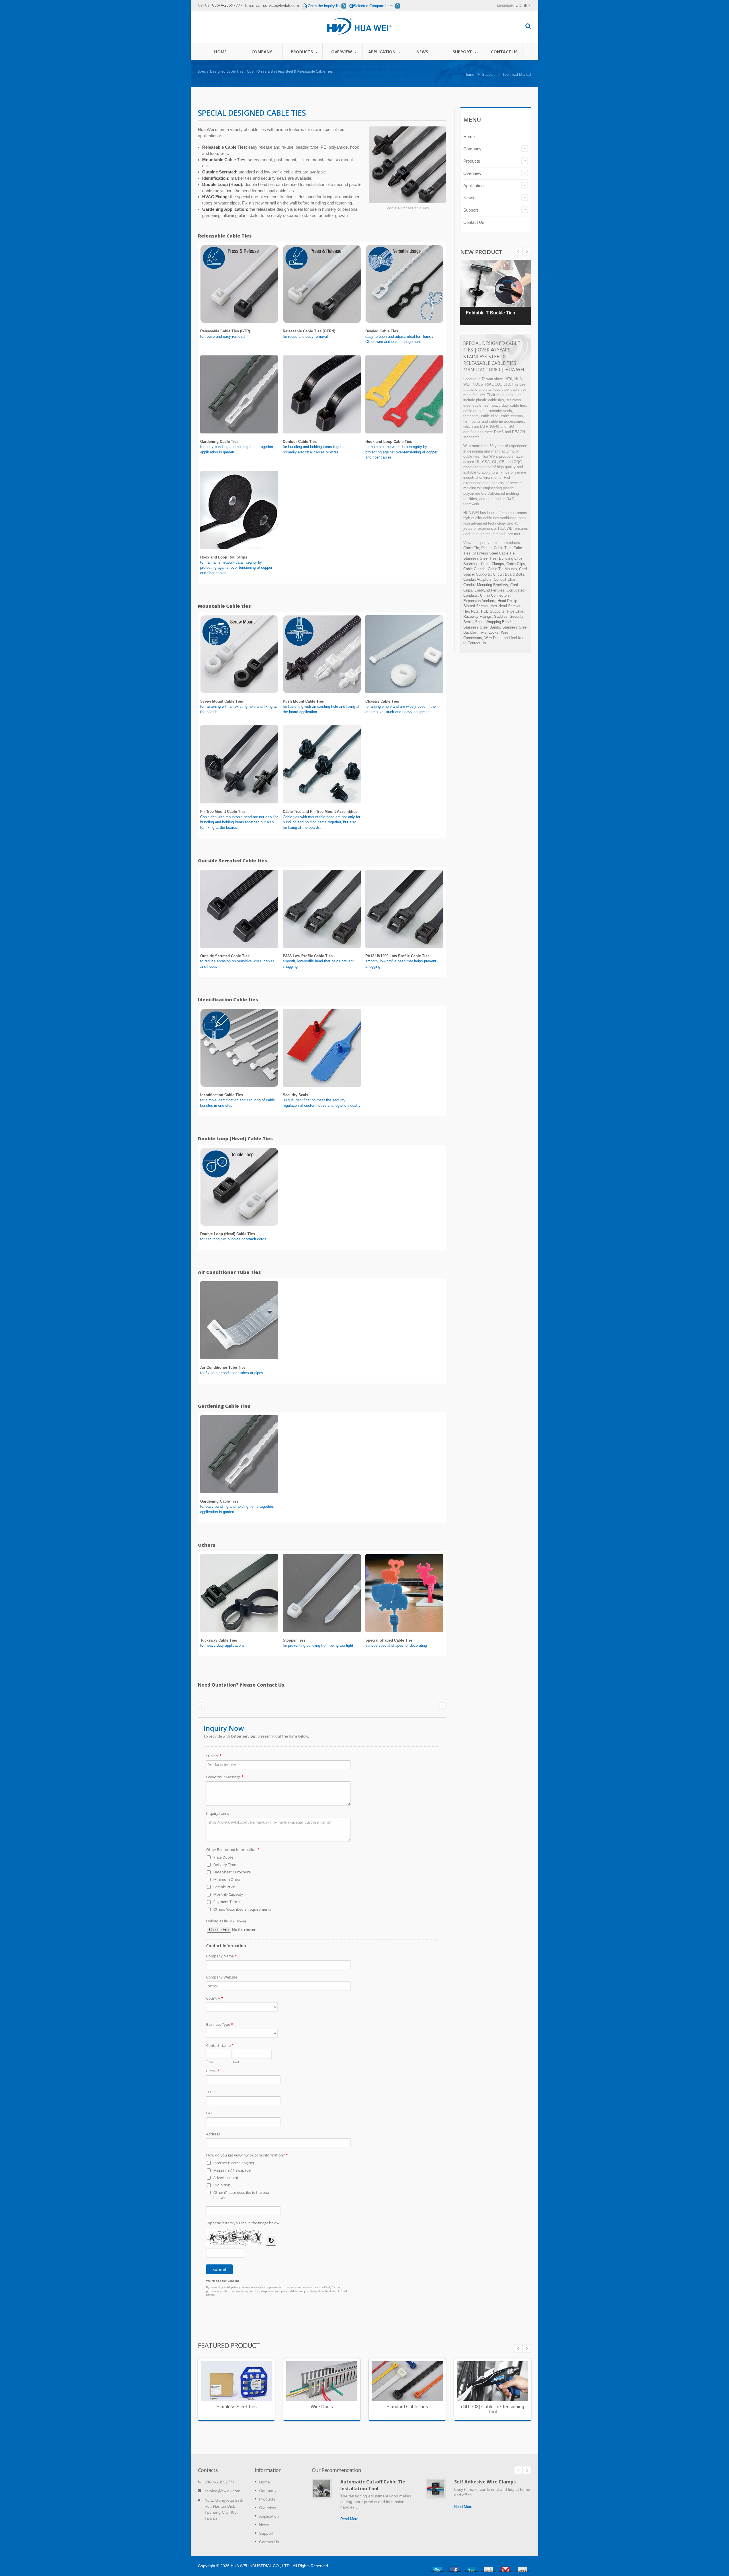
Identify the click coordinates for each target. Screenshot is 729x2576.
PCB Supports (493, 611)
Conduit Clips (505, 579)
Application (382, 52)
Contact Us (504, 52)
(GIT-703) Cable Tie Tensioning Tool (493, 2409)
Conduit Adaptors (477, 579)
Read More (232, 2405)
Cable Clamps (493, 564)
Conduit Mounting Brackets (486, 585)
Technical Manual (517, 74)
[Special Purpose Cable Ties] (407, 165)
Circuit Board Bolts (509, 574)
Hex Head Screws (505, 606)
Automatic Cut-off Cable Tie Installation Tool (373, 2485)
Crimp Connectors (495, 595)
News (423, 52)
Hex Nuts (471, 611)
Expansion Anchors (479, 601)
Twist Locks (489, 632)
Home (220, 52)
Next (518, 251)
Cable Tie (471, 548)
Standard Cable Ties (403, 2385)
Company (262, 52)
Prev (527, 251)
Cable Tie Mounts (502, 569)
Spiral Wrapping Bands (494, 622)
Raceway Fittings (478, 616)
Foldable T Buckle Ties (491, 313)
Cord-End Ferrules (489, 590)
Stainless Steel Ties (480, 558)
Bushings (471, 564)
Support (463, 52)
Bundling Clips (511, 558)
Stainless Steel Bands (482, 627)
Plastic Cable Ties (496, 548)
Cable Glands (474, 569)
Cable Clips (516, 564)
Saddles (501, 616)
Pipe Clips (515, 611)
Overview (342, 52)
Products (302, 52)
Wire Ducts (493, 638)
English (521, 5)
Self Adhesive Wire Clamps (485, 2482)
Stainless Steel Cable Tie (494, 553)
